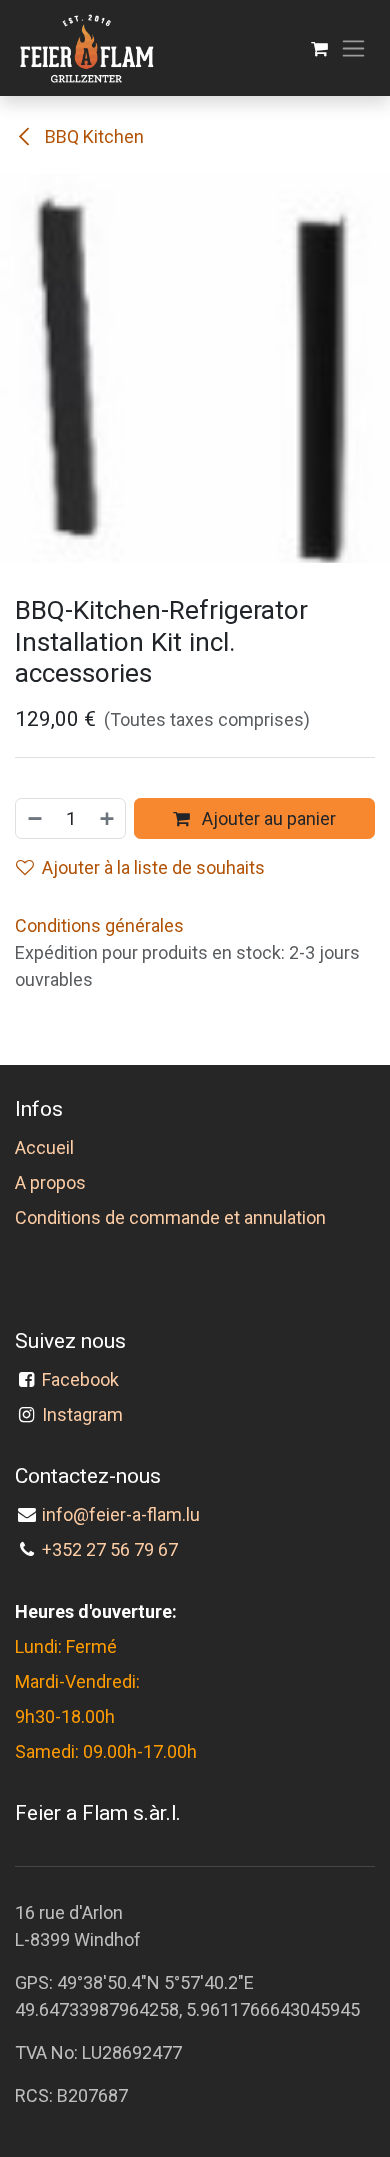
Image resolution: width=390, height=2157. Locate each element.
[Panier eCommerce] (319, 48)
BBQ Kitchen (92, 136)
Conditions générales (99, 925)
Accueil (44, 1147)
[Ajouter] (108, 818)
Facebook (84, 1379)
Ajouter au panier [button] (267, 818)
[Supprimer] (34, 818)
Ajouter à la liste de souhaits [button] (153, 867)
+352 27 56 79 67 (110, 1549)
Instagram (82, 1414)
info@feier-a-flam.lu (121, 1514)
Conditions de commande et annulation (170, 1217)
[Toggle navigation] (353, 48)
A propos (50, 1182)
